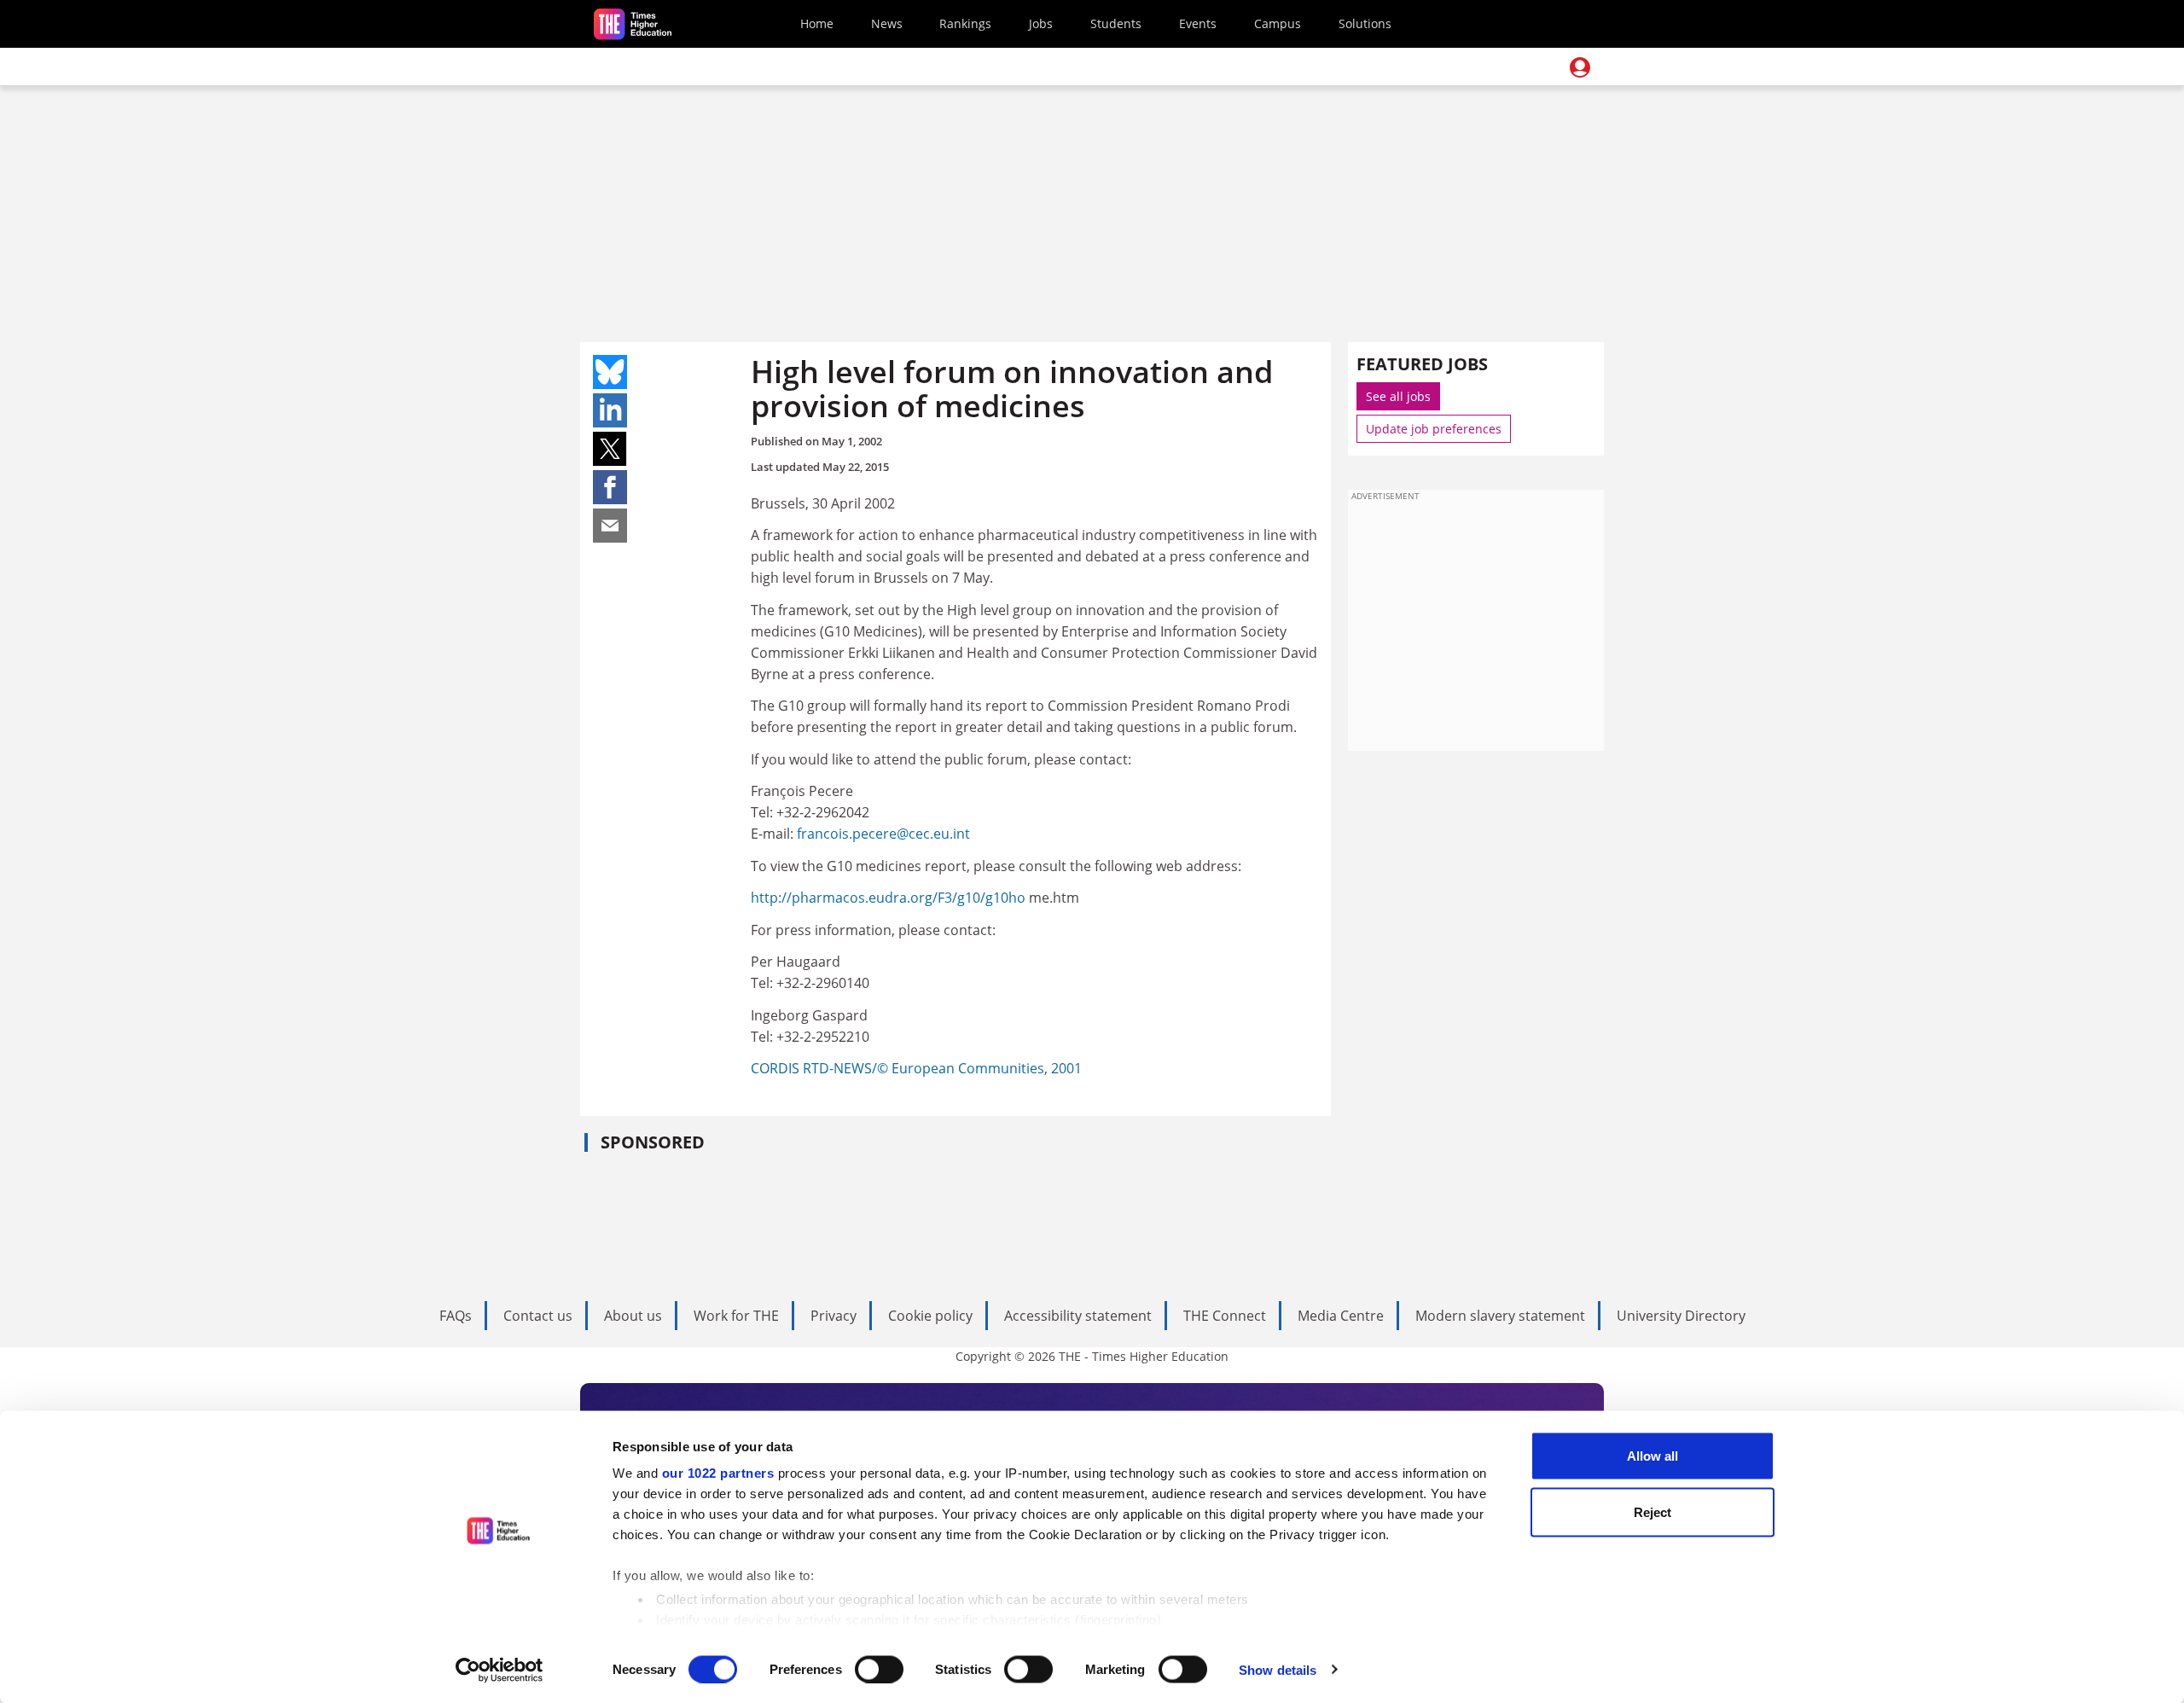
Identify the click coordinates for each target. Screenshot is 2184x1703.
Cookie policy (930, 1316)
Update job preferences (1434, 429)
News (887, 23)
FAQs (456, 1316)
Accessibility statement (1078, 1316)
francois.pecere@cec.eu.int (883, 834)
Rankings (965, 23)
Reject (1653, 1511)
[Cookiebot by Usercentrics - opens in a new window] (500, 1670)
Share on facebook (610, 487)
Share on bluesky (610, 372)
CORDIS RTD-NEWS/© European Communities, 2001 (916, 1068)
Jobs (1041, 23)
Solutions (1365, 23)
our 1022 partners (718, 1473)
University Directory (1681, 1316)
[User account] (1580, 67)
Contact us (538, 1316)
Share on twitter (610, 449)
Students (1116, 23)
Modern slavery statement (1500, 1316)
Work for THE (736, 1316)
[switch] (879, 1669)
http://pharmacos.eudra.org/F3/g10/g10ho (890, 898)
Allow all (1653, 1456)
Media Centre (1341, 1316)
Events (1198, 23)
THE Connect (1225, 1316)
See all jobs (1398, 396)
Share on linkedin (610, 410)
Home (817, 23)
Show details (1278, 1669)
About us (633, 1316)
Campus (1278, 23)
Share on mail (610, 526)
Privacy (834, 1316)
